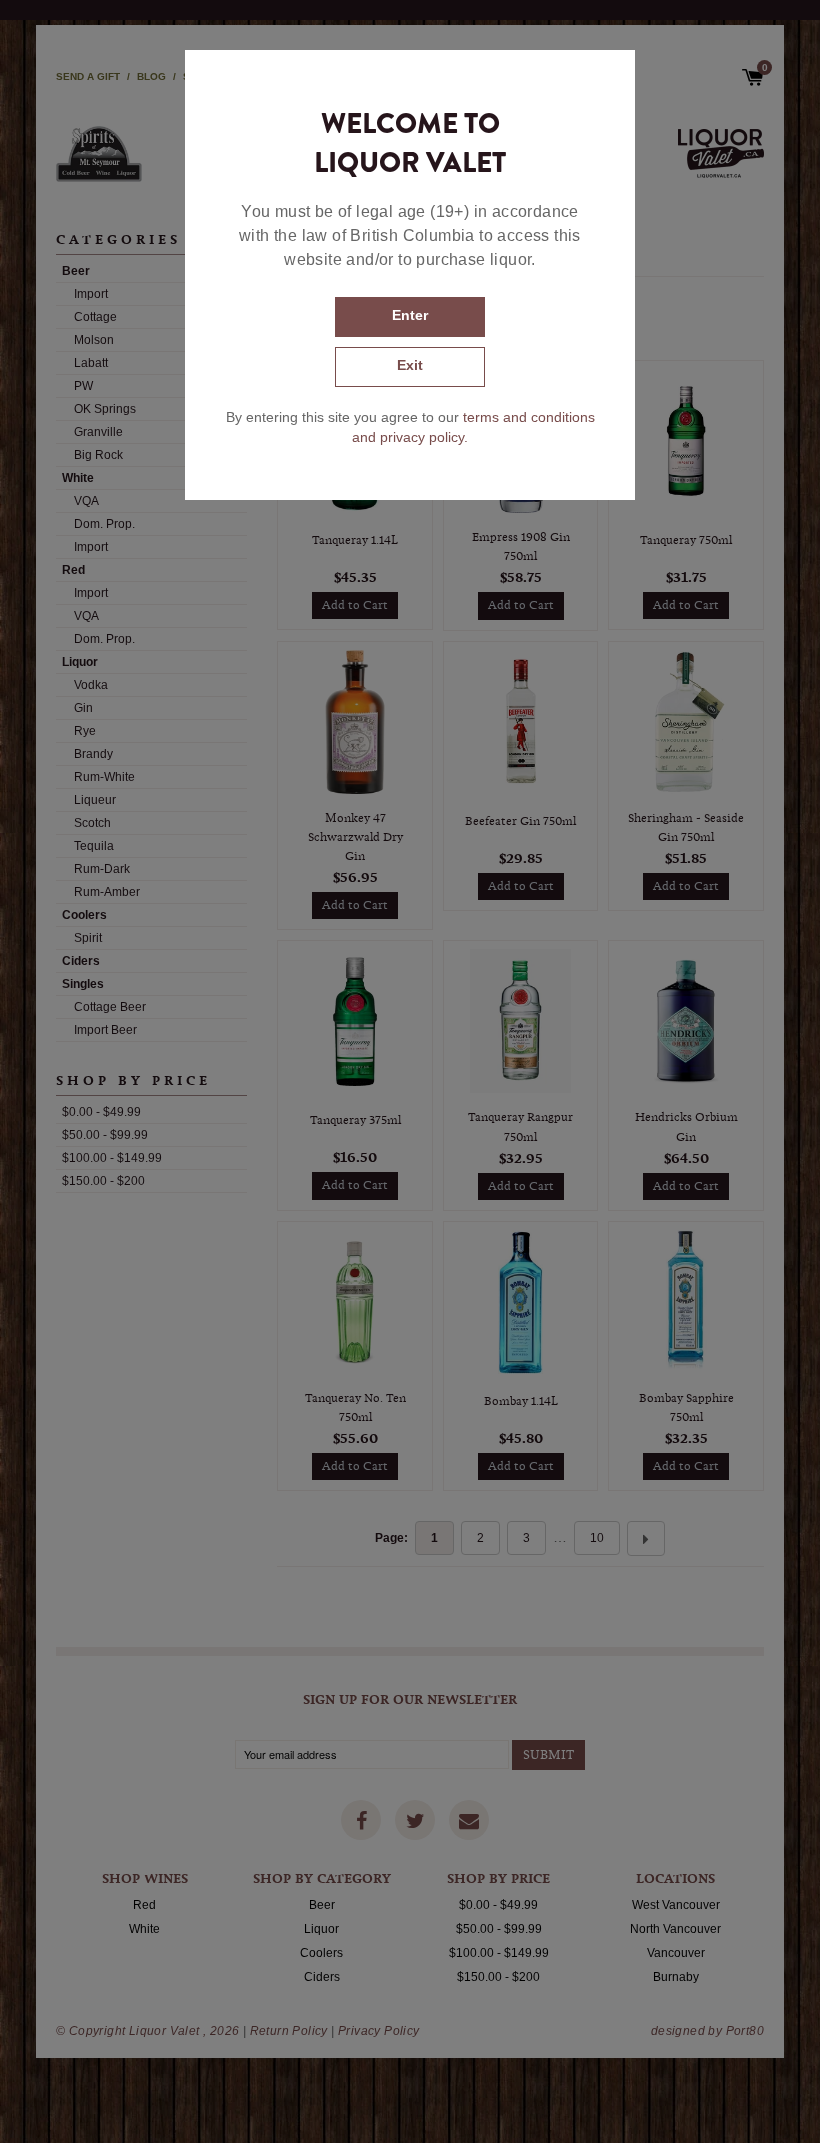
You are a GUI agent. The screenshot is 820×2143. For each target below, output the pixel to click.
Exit (410, 365)
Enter (410, 315)
